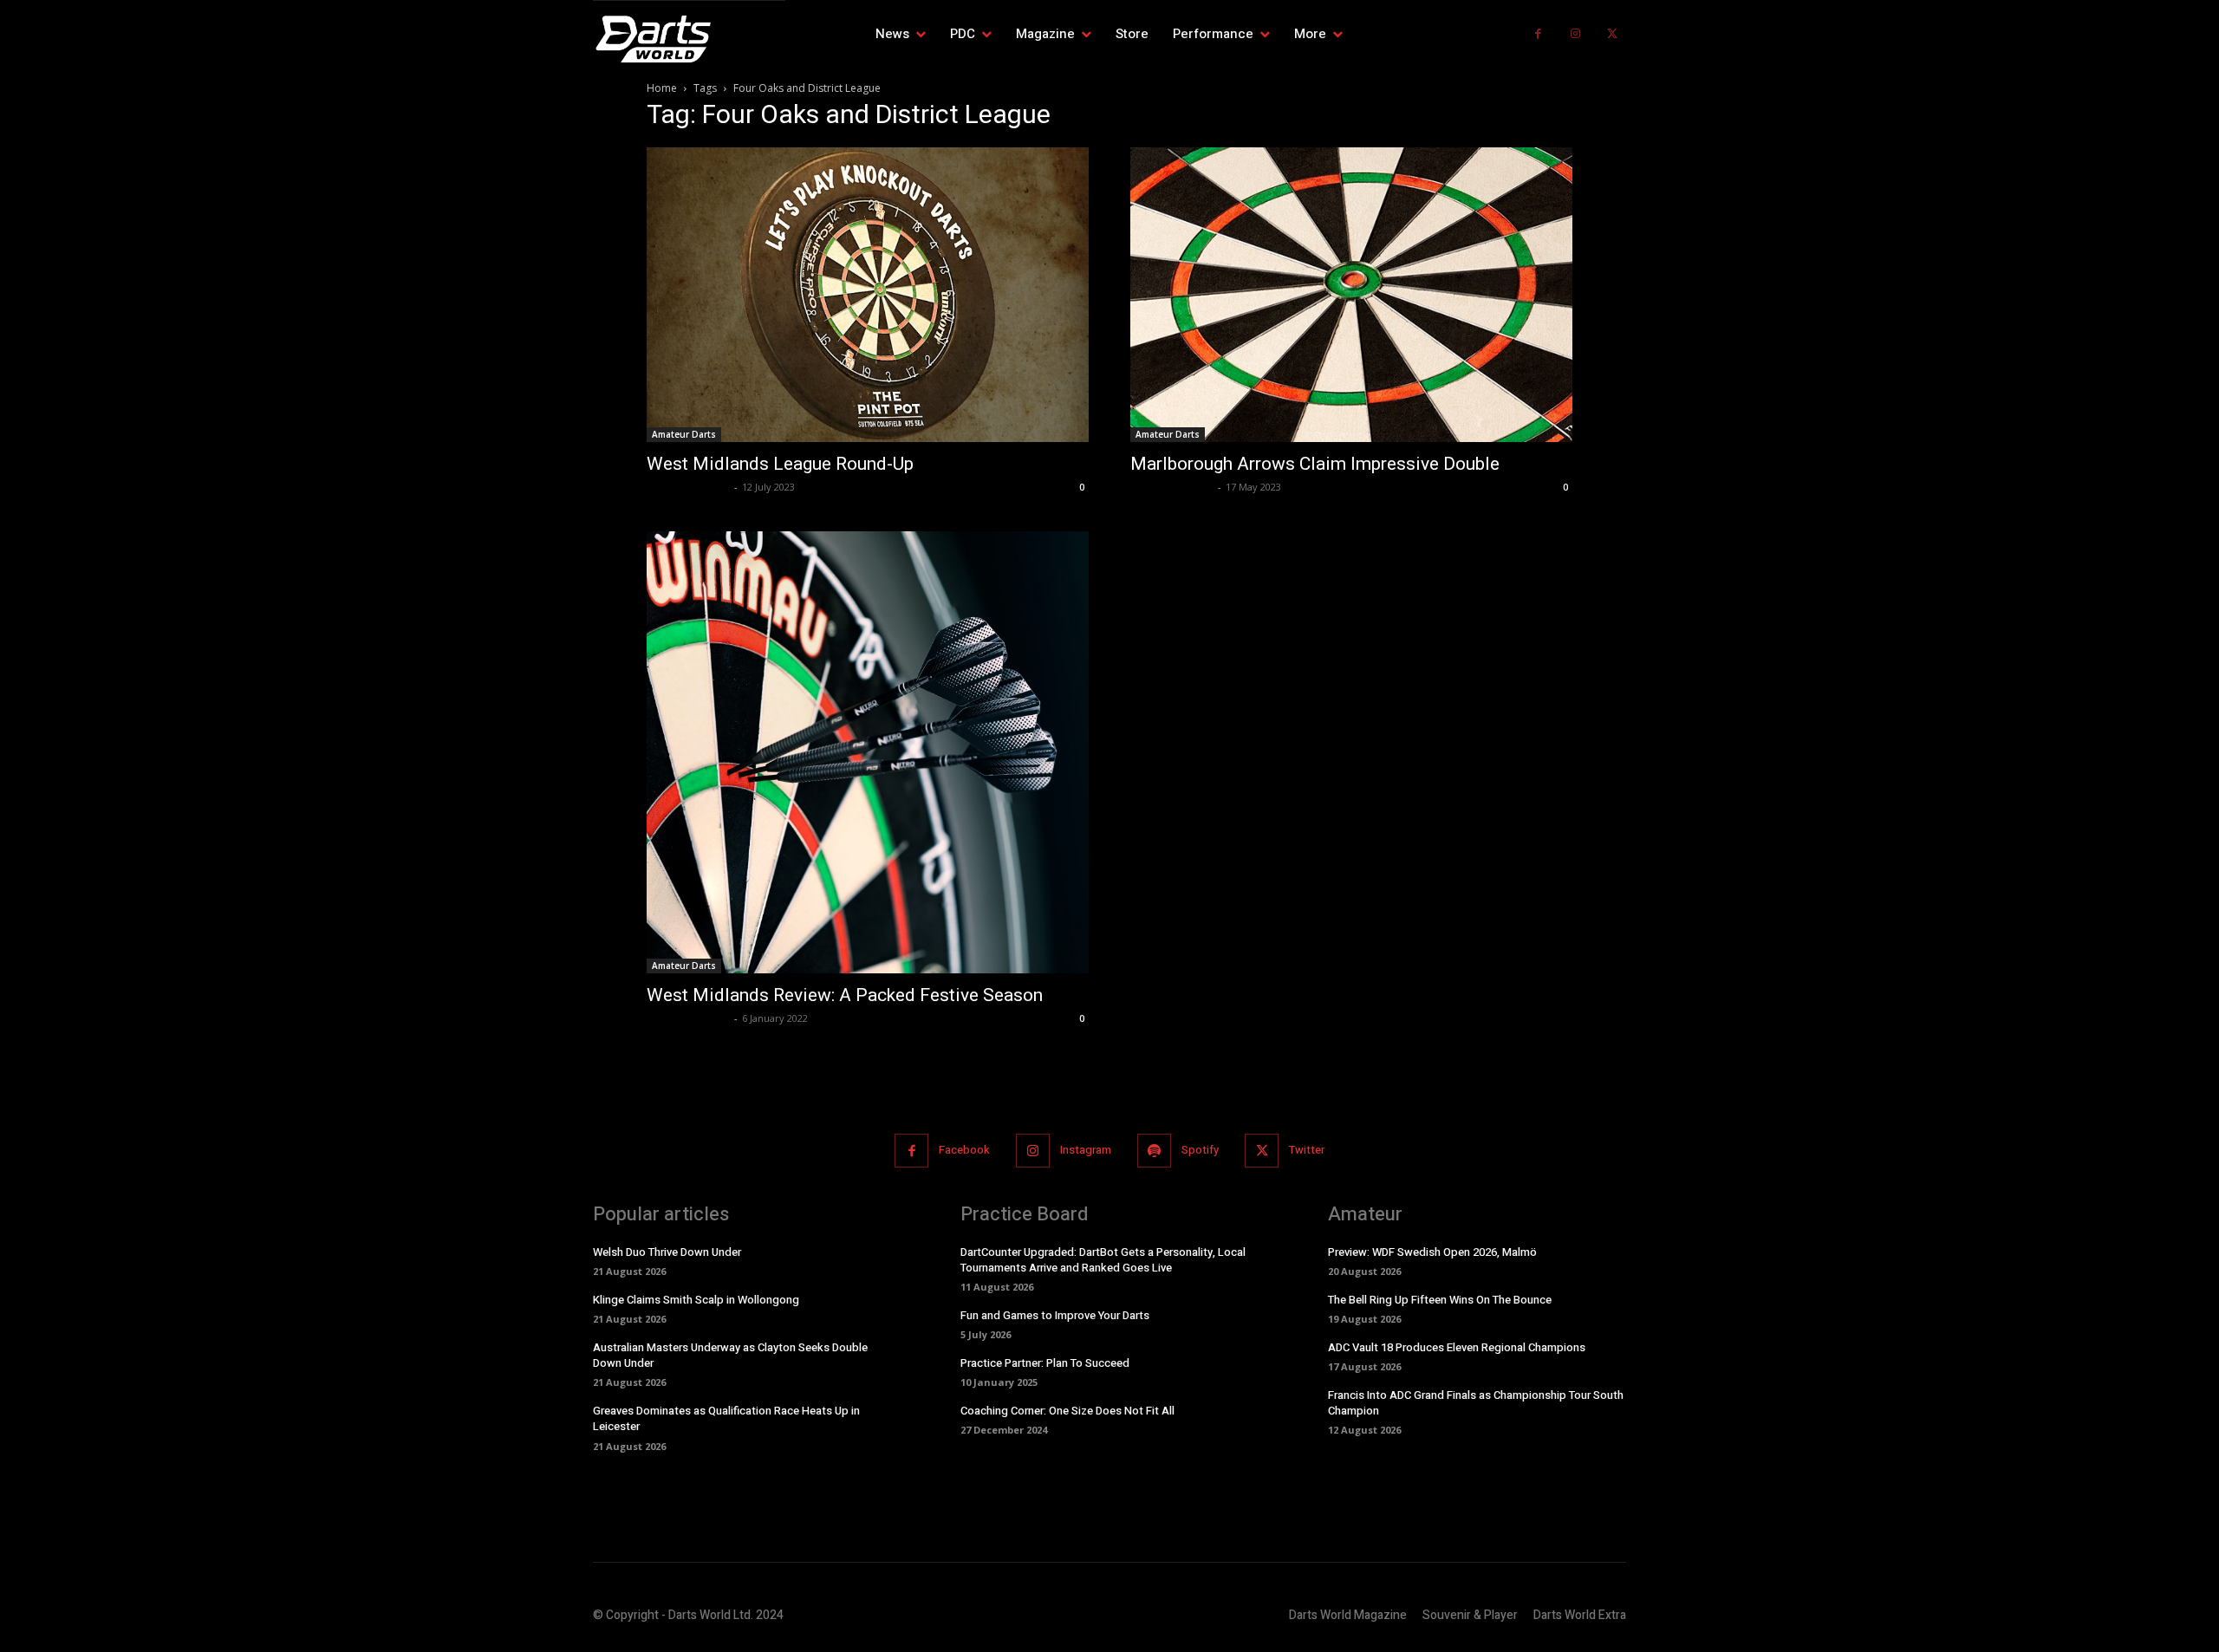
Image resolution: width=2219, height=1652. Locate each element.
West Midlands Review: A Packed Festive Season (845, 995)
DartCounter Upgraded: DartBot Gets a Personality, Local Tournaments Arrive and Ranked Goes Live (1103, 1260)
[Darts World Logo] (689, 39)
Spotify (1200, 1150)
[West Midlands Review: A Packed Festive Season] (868, 752)
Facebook (964, 1150)
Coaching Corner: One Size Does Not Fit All (1067, 1411)
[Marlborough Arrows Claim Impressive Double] (1351, 295)
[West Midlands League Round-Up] (868, 295)
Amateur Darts (684, 434)
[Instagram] (1575, 34)
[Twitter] (1612, 34)
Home (662, 88)
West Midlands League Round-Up (780, 464)
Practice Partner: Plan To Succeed (1045, 1363)
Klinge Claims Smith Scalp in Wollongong (696, 1300)
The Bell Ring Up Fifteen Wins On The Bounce (1440, 1300)
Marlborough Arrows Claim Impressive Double (1315, 464)
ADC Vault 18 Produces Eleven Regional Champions (1457, 1347)
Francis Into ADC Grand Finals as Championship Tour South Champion (1476, 1403)
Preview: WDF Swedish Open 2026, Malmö (1432, 1252)
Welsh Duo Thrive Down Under (667, 1252)
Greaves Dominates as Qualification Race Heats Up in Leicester (726, 1418)
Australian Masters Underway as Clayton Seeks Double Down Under (730, 1355)
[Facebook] (1538, 34)
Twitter (1307, 1150)
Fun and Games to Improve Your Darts (1055, 1315)
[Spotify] (1154, 1151)
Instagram (1086, 1150)
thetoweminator (688, 487)
